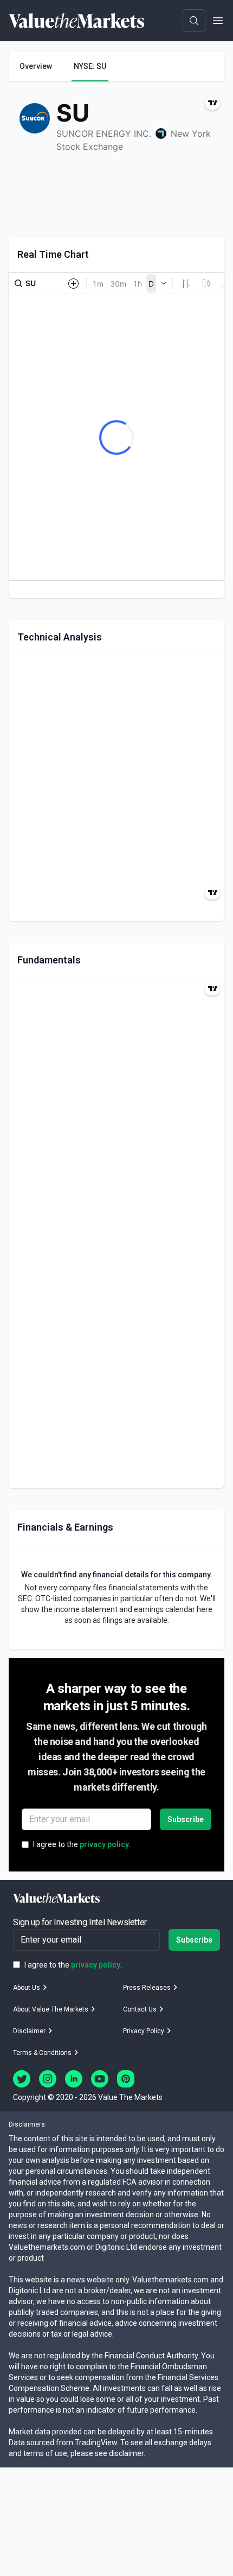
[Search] (194, 21)
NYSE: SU (90, 66)
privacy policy (104, 1844)
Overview (36, 66)
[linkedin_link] (74, 2079)
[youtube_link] (100, 2079)
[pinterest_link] (126, 2079)
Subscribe (186, 1819)
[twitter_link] (22, 2079)
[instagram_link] (48, 2079)
